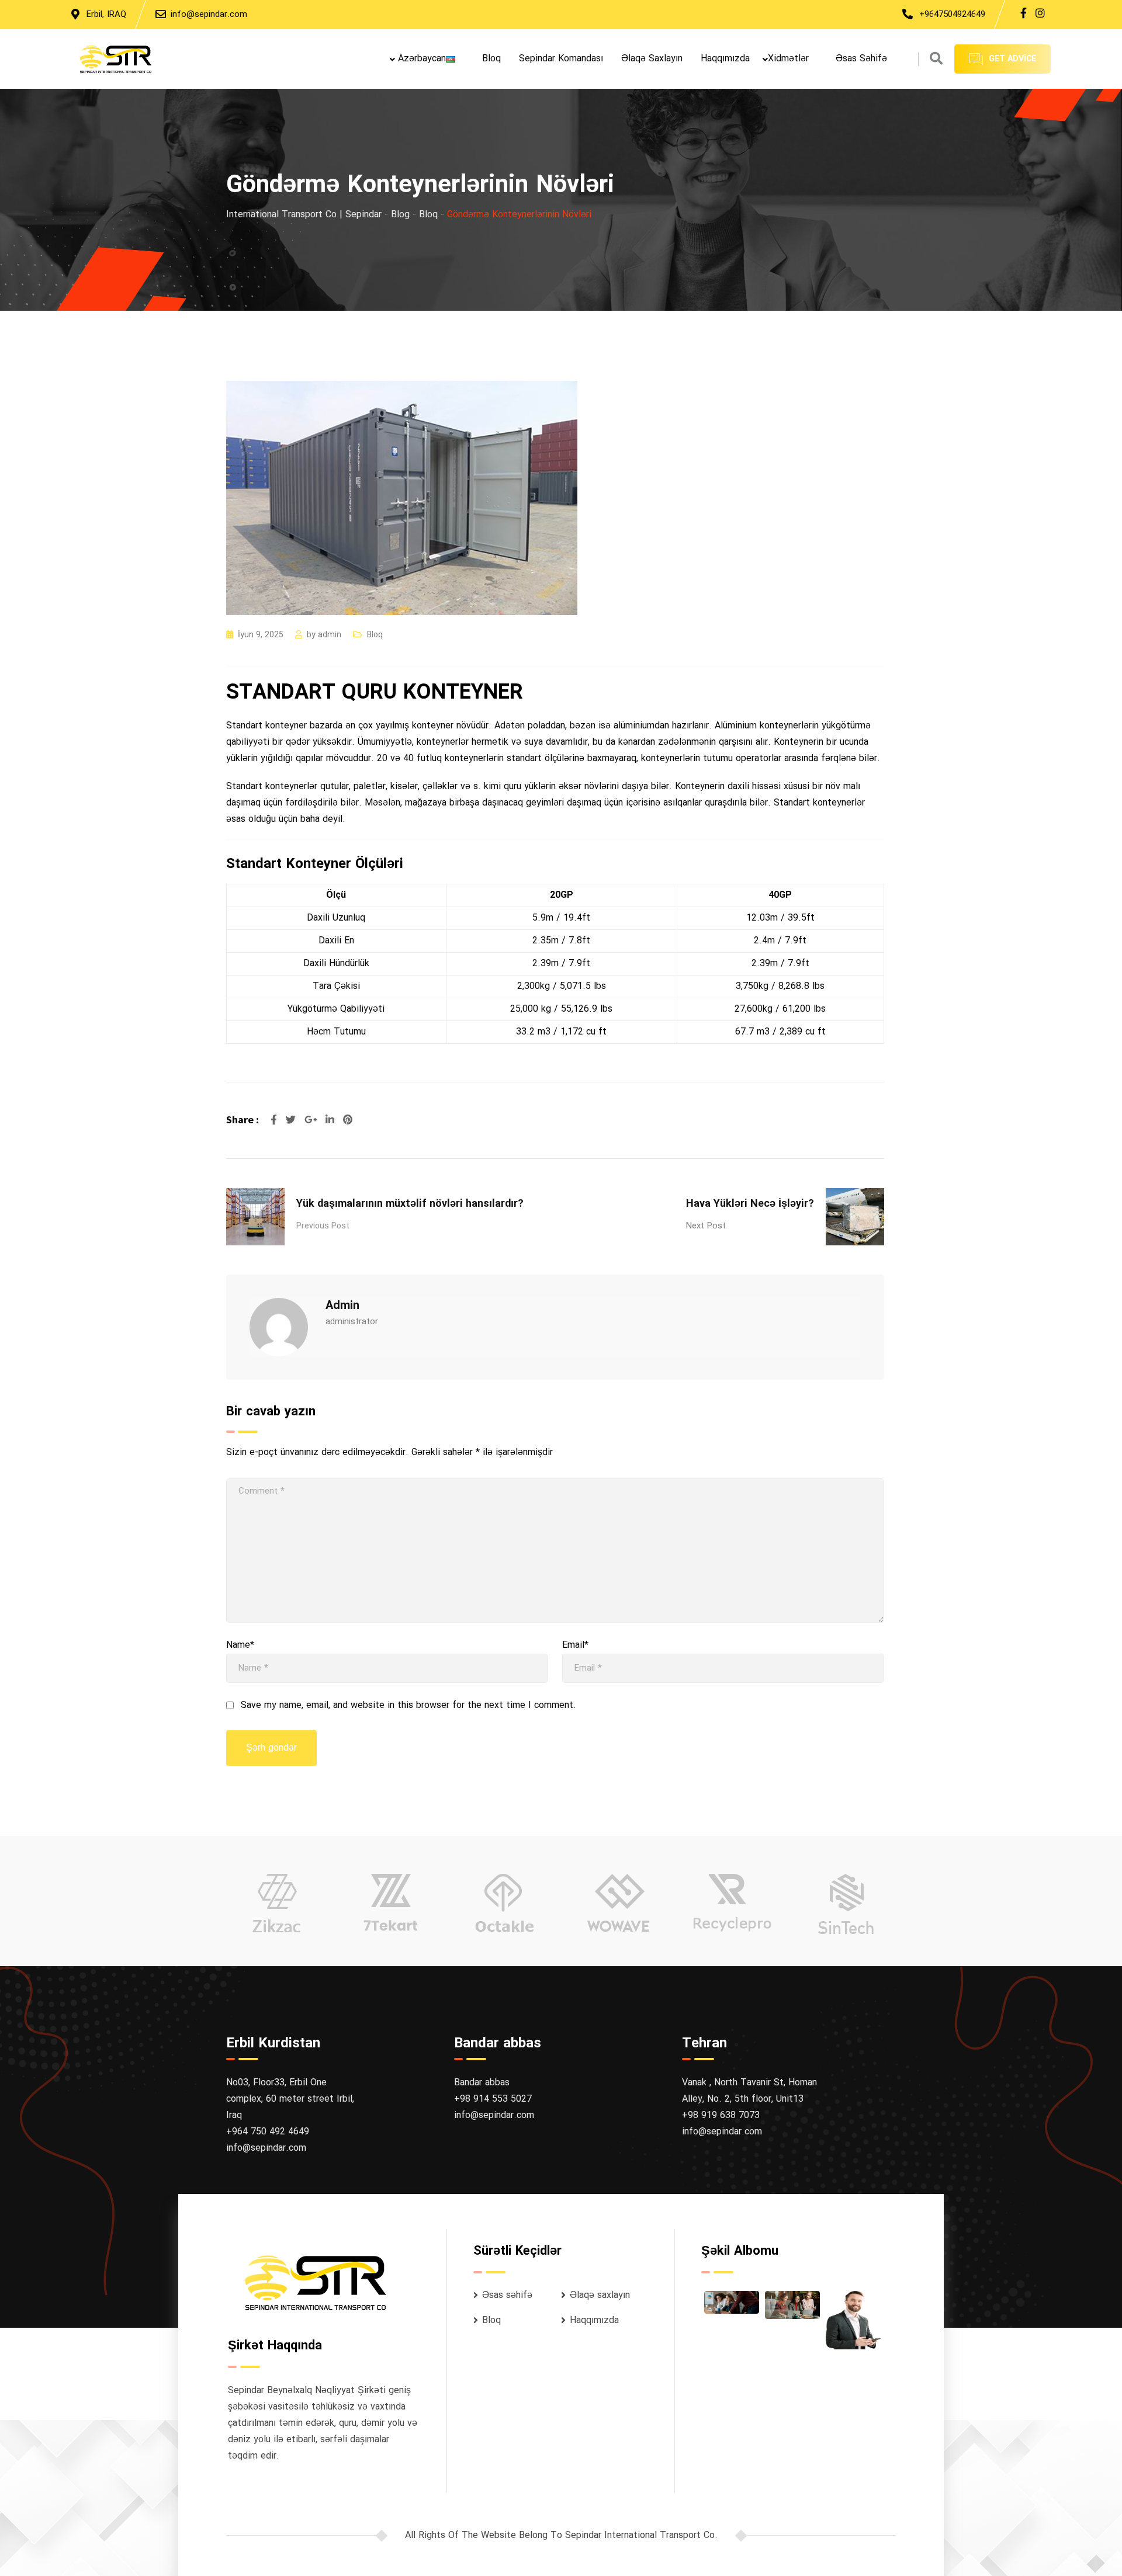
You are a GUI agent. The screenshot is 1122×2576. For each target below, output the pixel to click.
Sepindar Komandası (561, 59)
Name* (240, 1645)
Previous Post (323, 1226)
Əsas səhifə (861, 59)
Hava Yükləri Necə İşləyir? (750, 1204)
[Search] (936, 60)
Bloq (491, 59)
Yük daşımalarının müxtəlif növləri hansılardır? (410, 1204)
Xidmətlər (788, 59)
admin (330, 635)
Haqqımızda (725, 59)
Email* (575, 1645)
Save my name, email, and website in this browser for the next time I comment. (408, 1706)
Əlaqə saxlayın (652, 59)
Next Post (706, 1226)
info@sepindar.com (209, 15)
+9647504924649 (952, 15)
